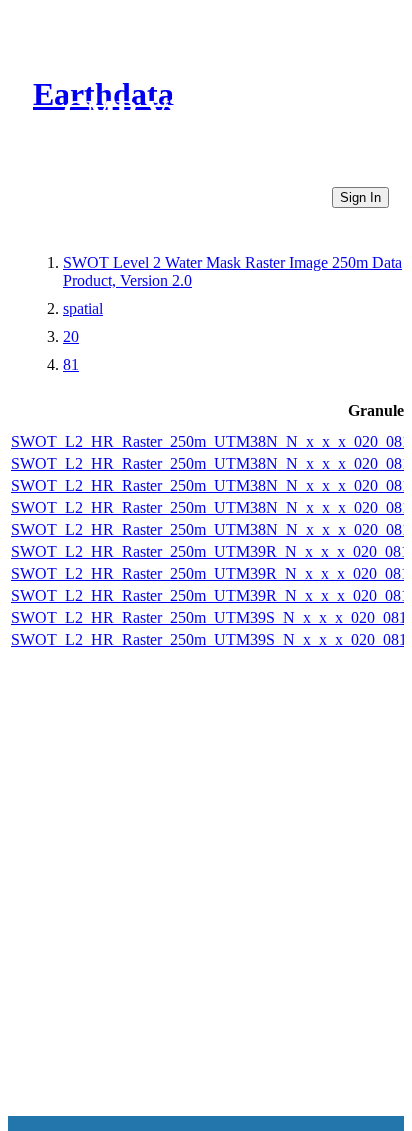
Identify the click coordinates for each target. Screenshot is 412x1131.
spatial (83, 308)
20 (71, 336)
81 (71, 364)
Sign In (360, 197)
